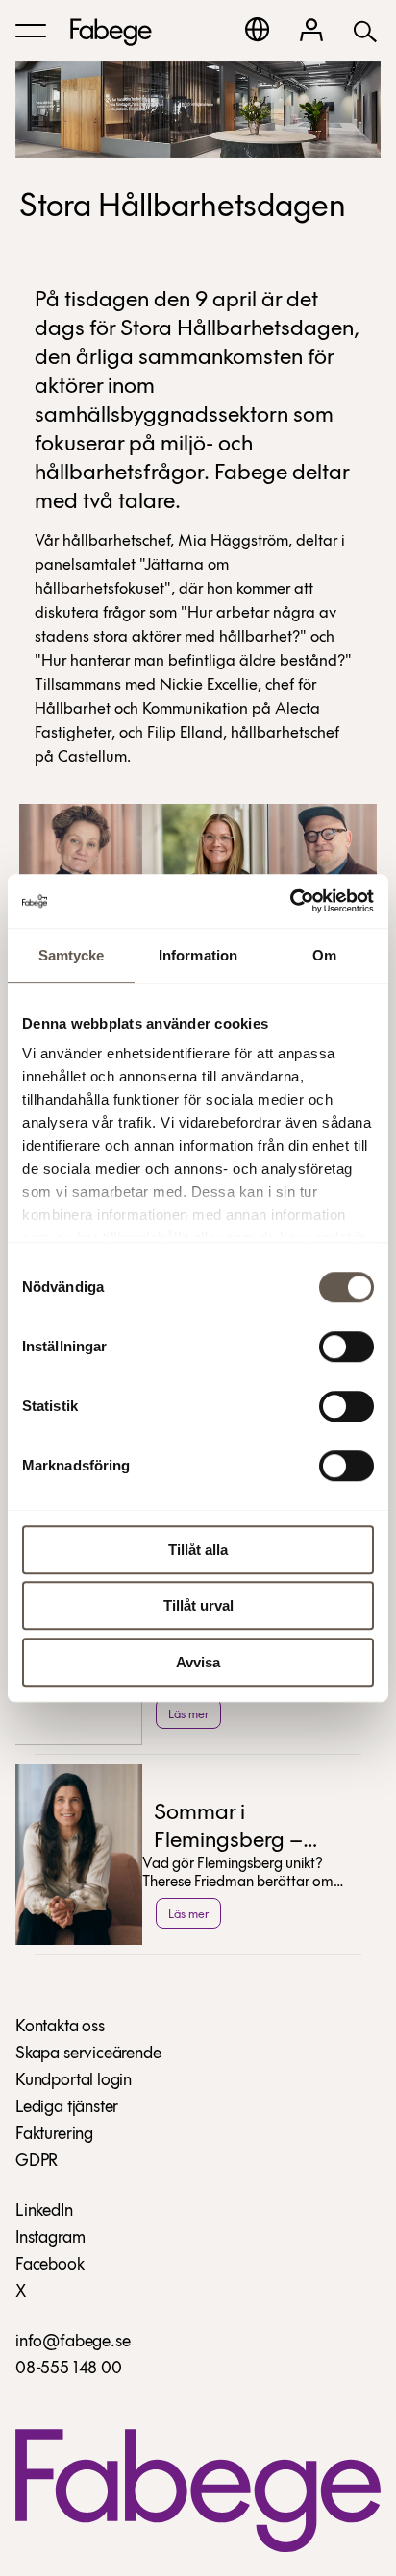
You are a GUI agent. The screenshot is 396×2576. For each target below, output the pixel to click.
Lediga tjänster (67, 2108)
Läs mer (188, 1715)
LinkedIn (44, 2212)
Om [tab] (324, 955)
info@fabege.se (73, 2343)
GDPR (37, 2162)
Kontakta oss (60, 2028)
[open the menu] (31, 31)
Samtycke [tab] (72, 955)
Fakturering (54, 2135)
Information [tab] (198, 955)
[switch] (346, 1347)
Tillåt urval (198, 1605)
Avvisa (198, 1662)
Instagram (50, 2239)
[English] (257, 29)
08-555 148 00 (69, 2369)
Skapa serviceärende (88, 2054)
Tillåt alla (198, 1550)
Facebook (50, 2266)
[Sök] (365, 30)
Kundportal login (74, 2081)
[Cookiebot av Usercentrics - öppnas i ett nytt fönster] (290, 901)
